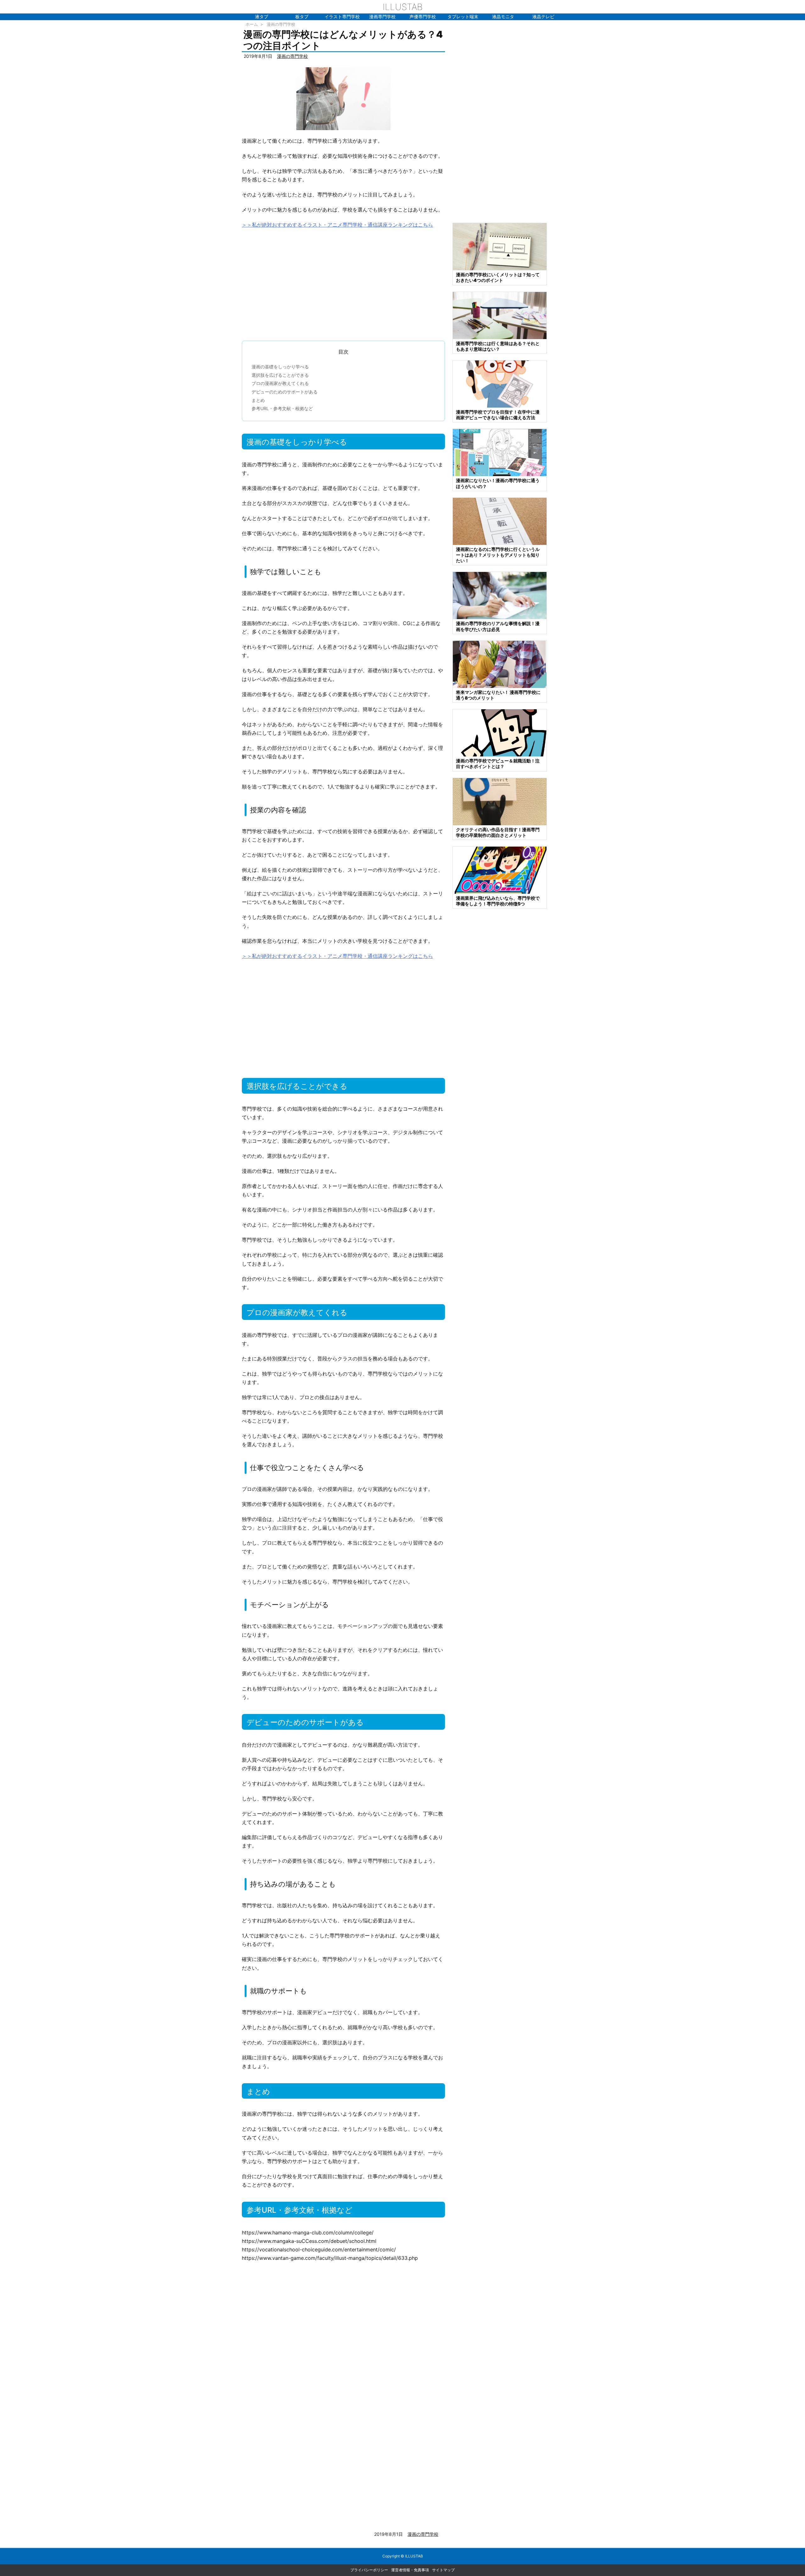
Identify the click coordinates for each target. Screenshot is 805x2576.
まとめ (258, 400)
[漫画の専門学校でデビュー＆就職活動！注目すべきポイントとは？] (500, 732)
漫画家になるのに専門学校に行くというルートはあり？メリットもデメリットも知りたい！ (498, 555)
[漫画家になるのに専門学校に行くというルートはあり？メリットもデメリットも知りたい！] (500, 521)
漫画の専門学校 (281, 24)
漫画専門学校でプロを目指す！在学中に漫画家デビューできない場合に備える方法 (498, 415)
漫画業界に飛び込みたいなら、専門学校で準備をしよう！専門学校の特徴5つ (498, 901)
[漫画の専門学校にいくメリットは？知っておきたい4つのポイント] (500, 246)
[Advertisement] (343, 282)
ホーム (252, 24)
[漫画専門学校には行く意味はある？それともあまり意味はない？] (500, 315)
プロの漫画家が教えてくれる (280, 383)
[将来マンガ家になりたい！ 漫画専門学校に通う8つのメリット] (500, 664)
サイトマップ (443, 2570)
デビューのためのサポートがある (285, 392)
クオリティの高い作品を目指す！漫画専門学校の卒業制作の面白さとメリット (498, 832)
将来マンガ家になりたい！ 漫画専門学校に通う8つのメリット (498, 695)
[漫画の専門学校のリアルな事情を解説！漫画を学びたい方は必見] (500, 595)
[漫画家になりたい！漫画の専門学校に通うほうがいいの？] (500, 452)
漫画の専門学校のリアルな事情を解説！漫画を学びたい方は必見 (498, 626)
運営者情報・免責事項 (410, 2570)
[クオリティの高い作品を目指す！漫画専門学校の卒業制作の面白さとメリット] (500, 801)
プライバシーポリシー (369, 2570)
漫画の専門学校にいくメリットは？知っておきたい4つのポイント (498, 277)
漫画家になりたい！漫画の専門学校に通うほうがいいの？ (498, 483)
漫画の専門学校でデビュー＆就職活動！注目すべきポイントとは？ (498, 763)
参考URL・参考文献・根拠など (282, 408)
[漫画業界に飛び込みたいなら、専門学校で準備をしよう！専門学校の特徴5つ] (500, 870)
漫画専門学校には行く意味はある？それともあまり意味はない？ (498, 346)
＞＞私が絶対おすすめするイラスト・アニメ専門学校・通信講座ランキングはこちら (337, 225)
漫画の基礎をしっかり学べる (280, 367)
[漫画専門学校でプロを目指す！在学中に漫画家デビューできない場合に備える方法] (500, 384)
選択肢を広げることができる (280, 375)
